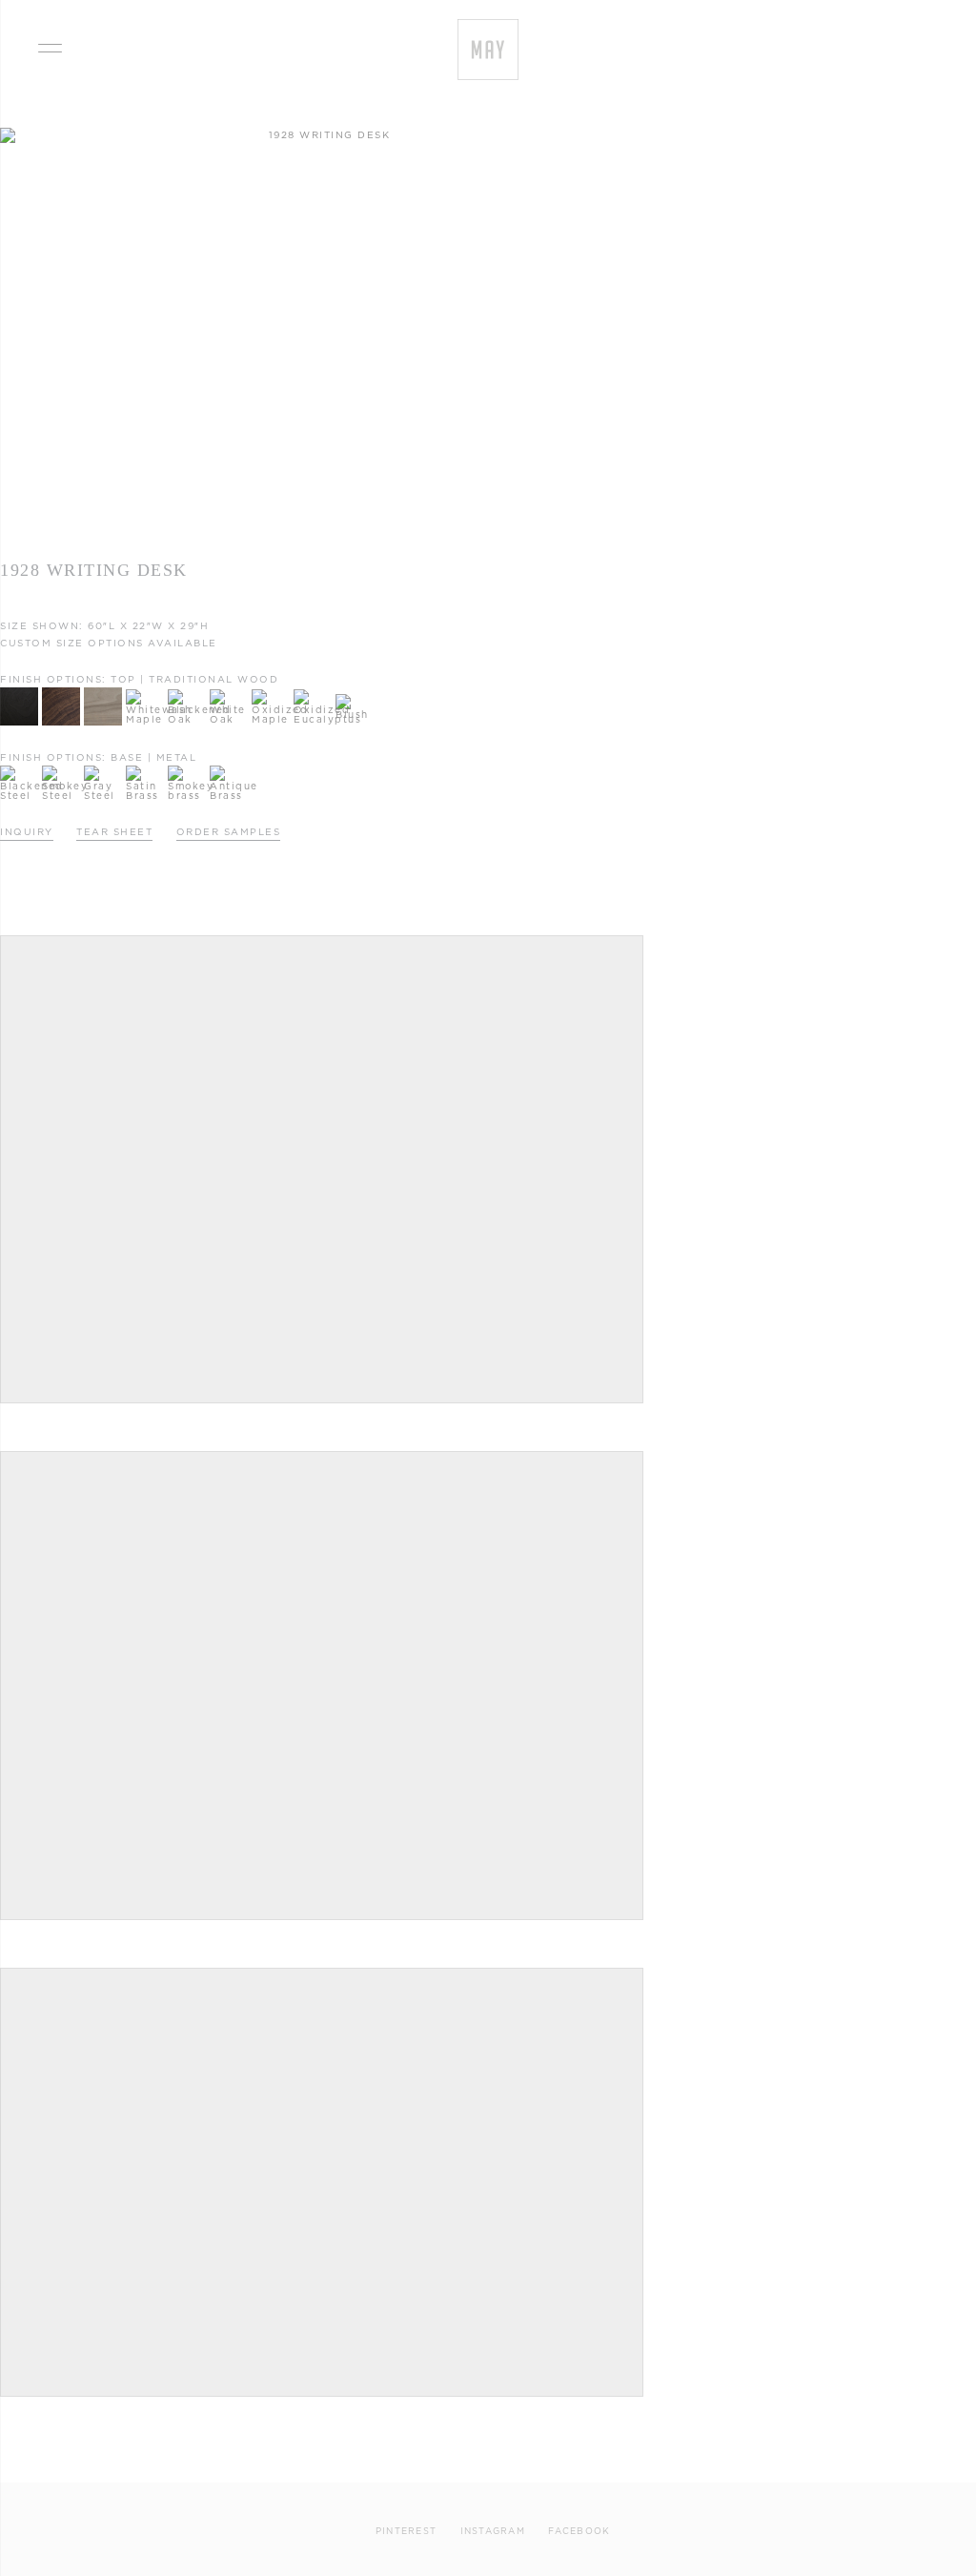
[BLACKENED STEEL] (19, 770)
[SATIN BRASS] (145, 770)
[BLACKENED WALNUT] (19, 692)
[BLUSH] (355, 699)
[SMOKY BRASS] (187, 770)
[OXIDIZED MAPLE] (271, 694)
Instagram (493, 2531)
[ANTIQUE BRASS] (229, 770)
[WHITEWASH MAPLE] (145, 694)
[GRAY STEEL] (103, 770)
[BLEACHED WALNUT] (103, 692)
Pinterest (406, 2531)
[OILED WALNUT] (61, 692)
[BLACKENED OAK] (187, 694)
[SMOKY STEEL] (61, 770)
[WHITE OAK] (229, 694)
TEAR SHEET (114, 831)
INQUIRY (27, 831)
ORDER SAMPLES (229, 831)
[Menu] (50, 45)
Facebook (579, 2531)
